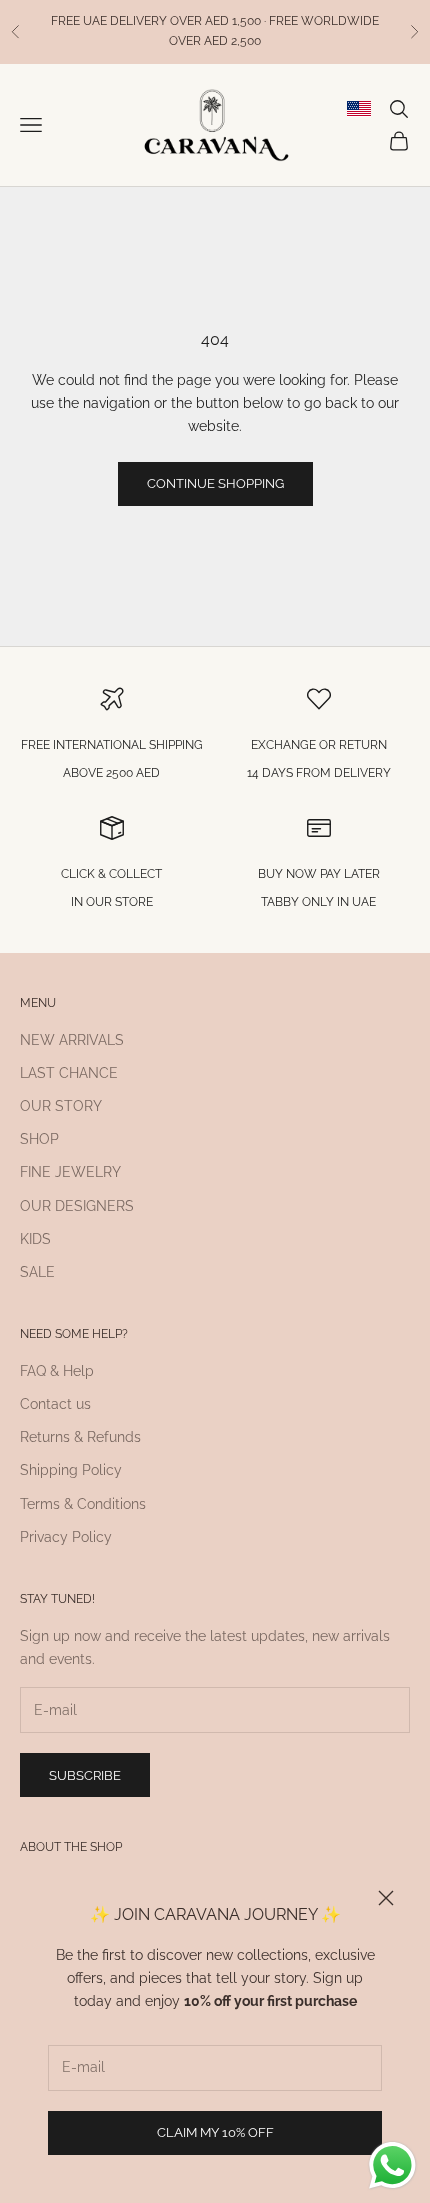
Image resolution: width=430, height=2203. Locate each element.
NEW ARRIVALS (72, 1040)
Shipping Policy (71, 1470)
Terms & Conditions (83, 1504)
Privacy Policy (66, 1537)
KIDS (35, 1239)
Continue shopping (215, 483)
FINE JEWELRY (70, 1172)
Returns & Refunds (80, 1437)
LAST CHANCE (69, 1073)
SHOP (39, 1139)
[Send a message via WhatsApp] (392, 2165)
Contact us (55, 1404)
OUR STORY (61, 1106)
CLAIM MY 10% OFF (215, 2132)
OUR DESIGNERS (77, 1206)
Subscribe (85, 1775)
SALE (37, 1272)
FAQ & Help (57, 1371)
